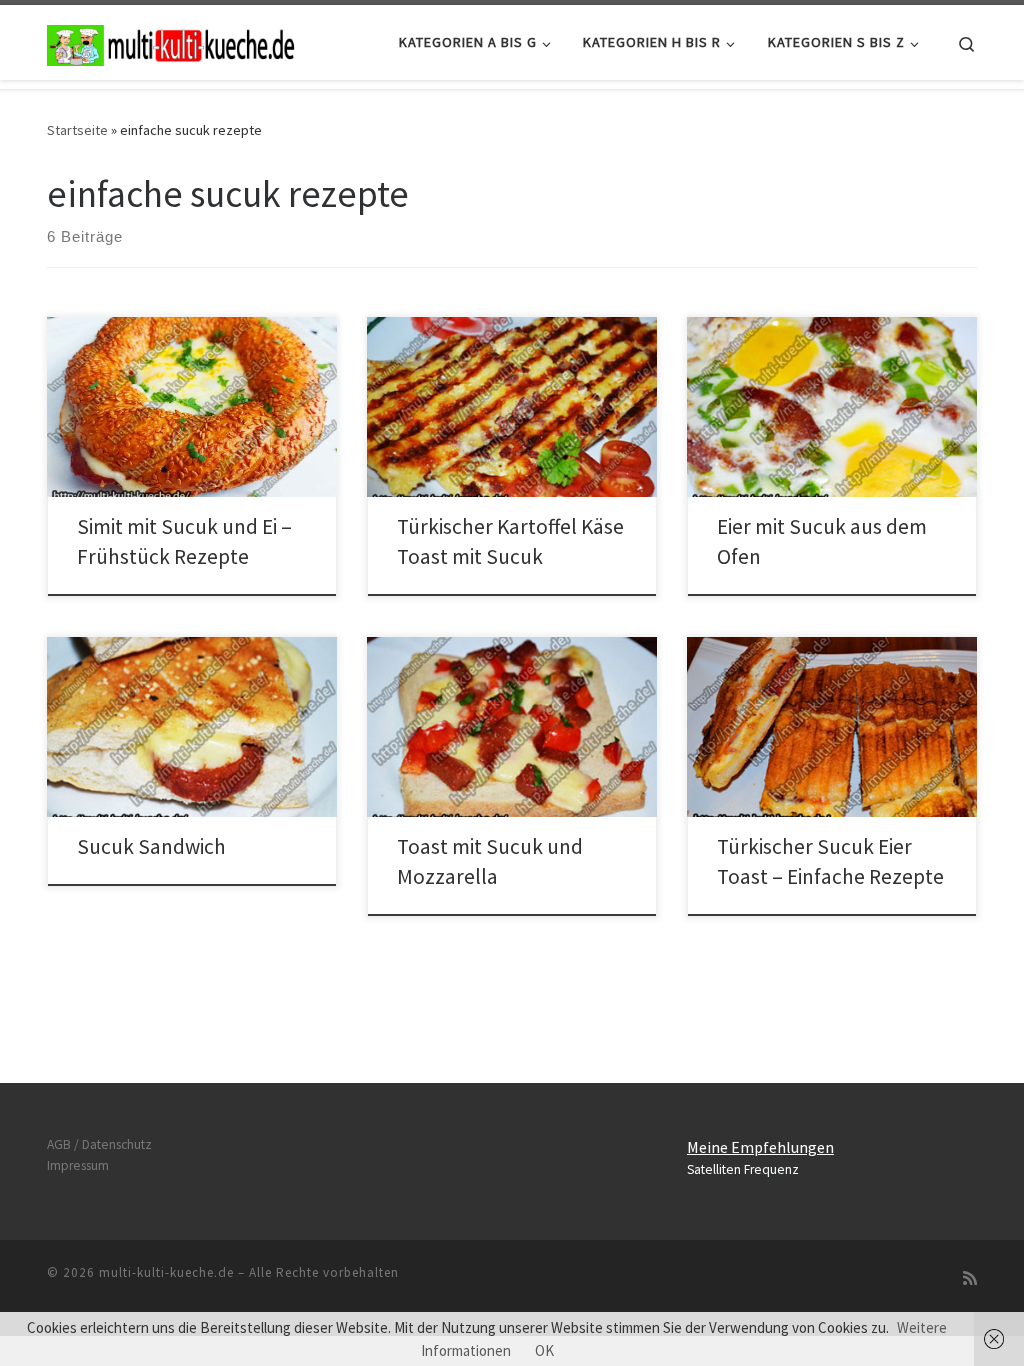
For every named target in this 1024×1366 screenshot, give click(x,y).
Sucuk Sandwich (151, 846)
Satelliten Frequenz (743, 1169)
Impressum (78, 1165)
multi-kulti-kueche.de (166, 1272)
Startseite (77, 130)
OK (544, 1350)
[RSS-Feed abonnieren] (970, 1278)
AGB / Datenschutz (99, 1144)
